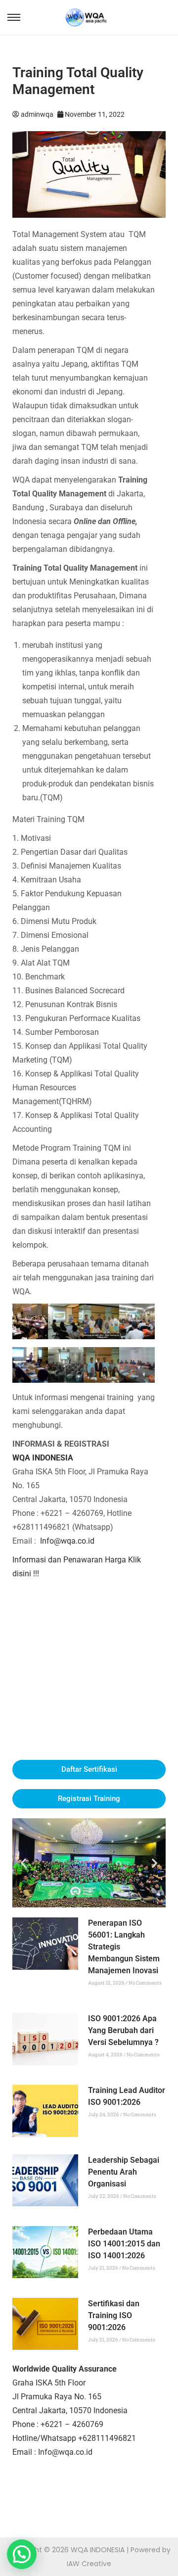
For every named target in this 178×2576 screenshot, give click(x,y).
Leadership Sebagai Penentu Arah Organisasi (124, 2172)
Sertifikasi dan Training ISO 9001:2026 (114, 2315)
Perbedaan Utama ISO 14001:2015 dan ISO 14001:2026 (124, 2244)
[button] (23, 1863)
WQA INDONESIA (43, 1458)
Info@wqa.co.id (67, 1541)
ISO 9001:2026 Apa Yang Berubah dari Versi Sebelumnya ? (123, 2030)
